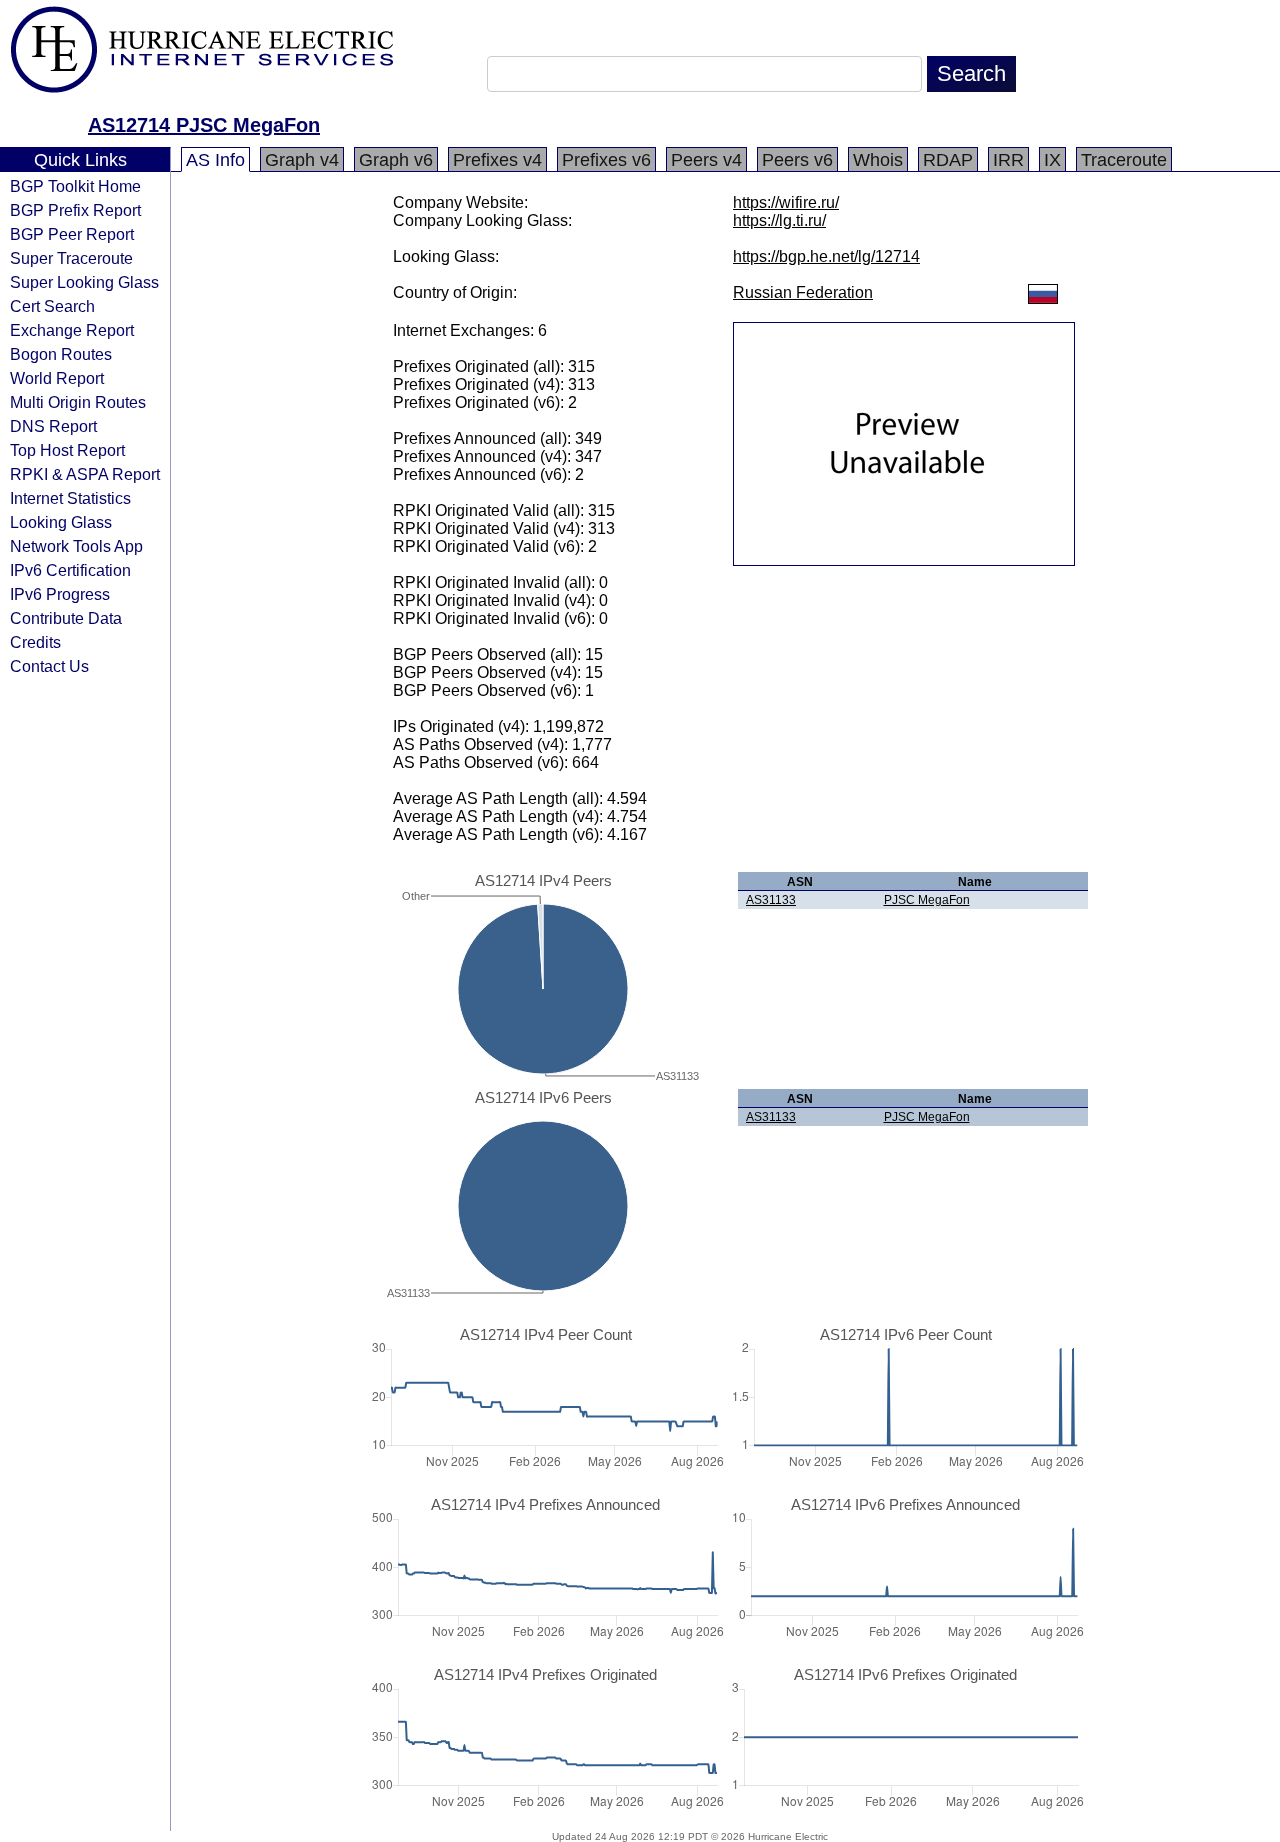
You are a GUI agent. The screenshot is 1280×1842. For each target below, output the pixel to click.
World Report (57, 378)
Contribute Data (66, 618)
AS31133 (771, 900)
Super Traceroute (71, 258)
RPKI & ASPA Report (85, 474)
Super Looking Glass (84, 282)
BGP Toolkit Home (75, 186)
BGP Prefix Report (75, 210)
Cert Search (52, 306)
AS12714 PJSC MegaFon (204, 125)
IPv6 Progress (60, 594)
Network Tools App (76, 546)
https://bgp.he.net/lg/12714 (826, 256)
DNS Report (53, 426)
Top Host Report (67, 450)
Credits (35, 642)
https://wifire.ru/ (786, 202)
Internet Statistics (70, 498)
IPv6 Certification (70, 570)
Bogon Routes (61, 354)
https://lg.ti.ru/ (779, 220)
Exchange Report (72, 330)
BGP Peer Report (72, 234)
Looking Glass (61, 522)
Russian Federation (803, 292)
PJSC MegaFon (927, 900)
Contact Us (49, 666)
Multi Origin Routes (78, 402)
